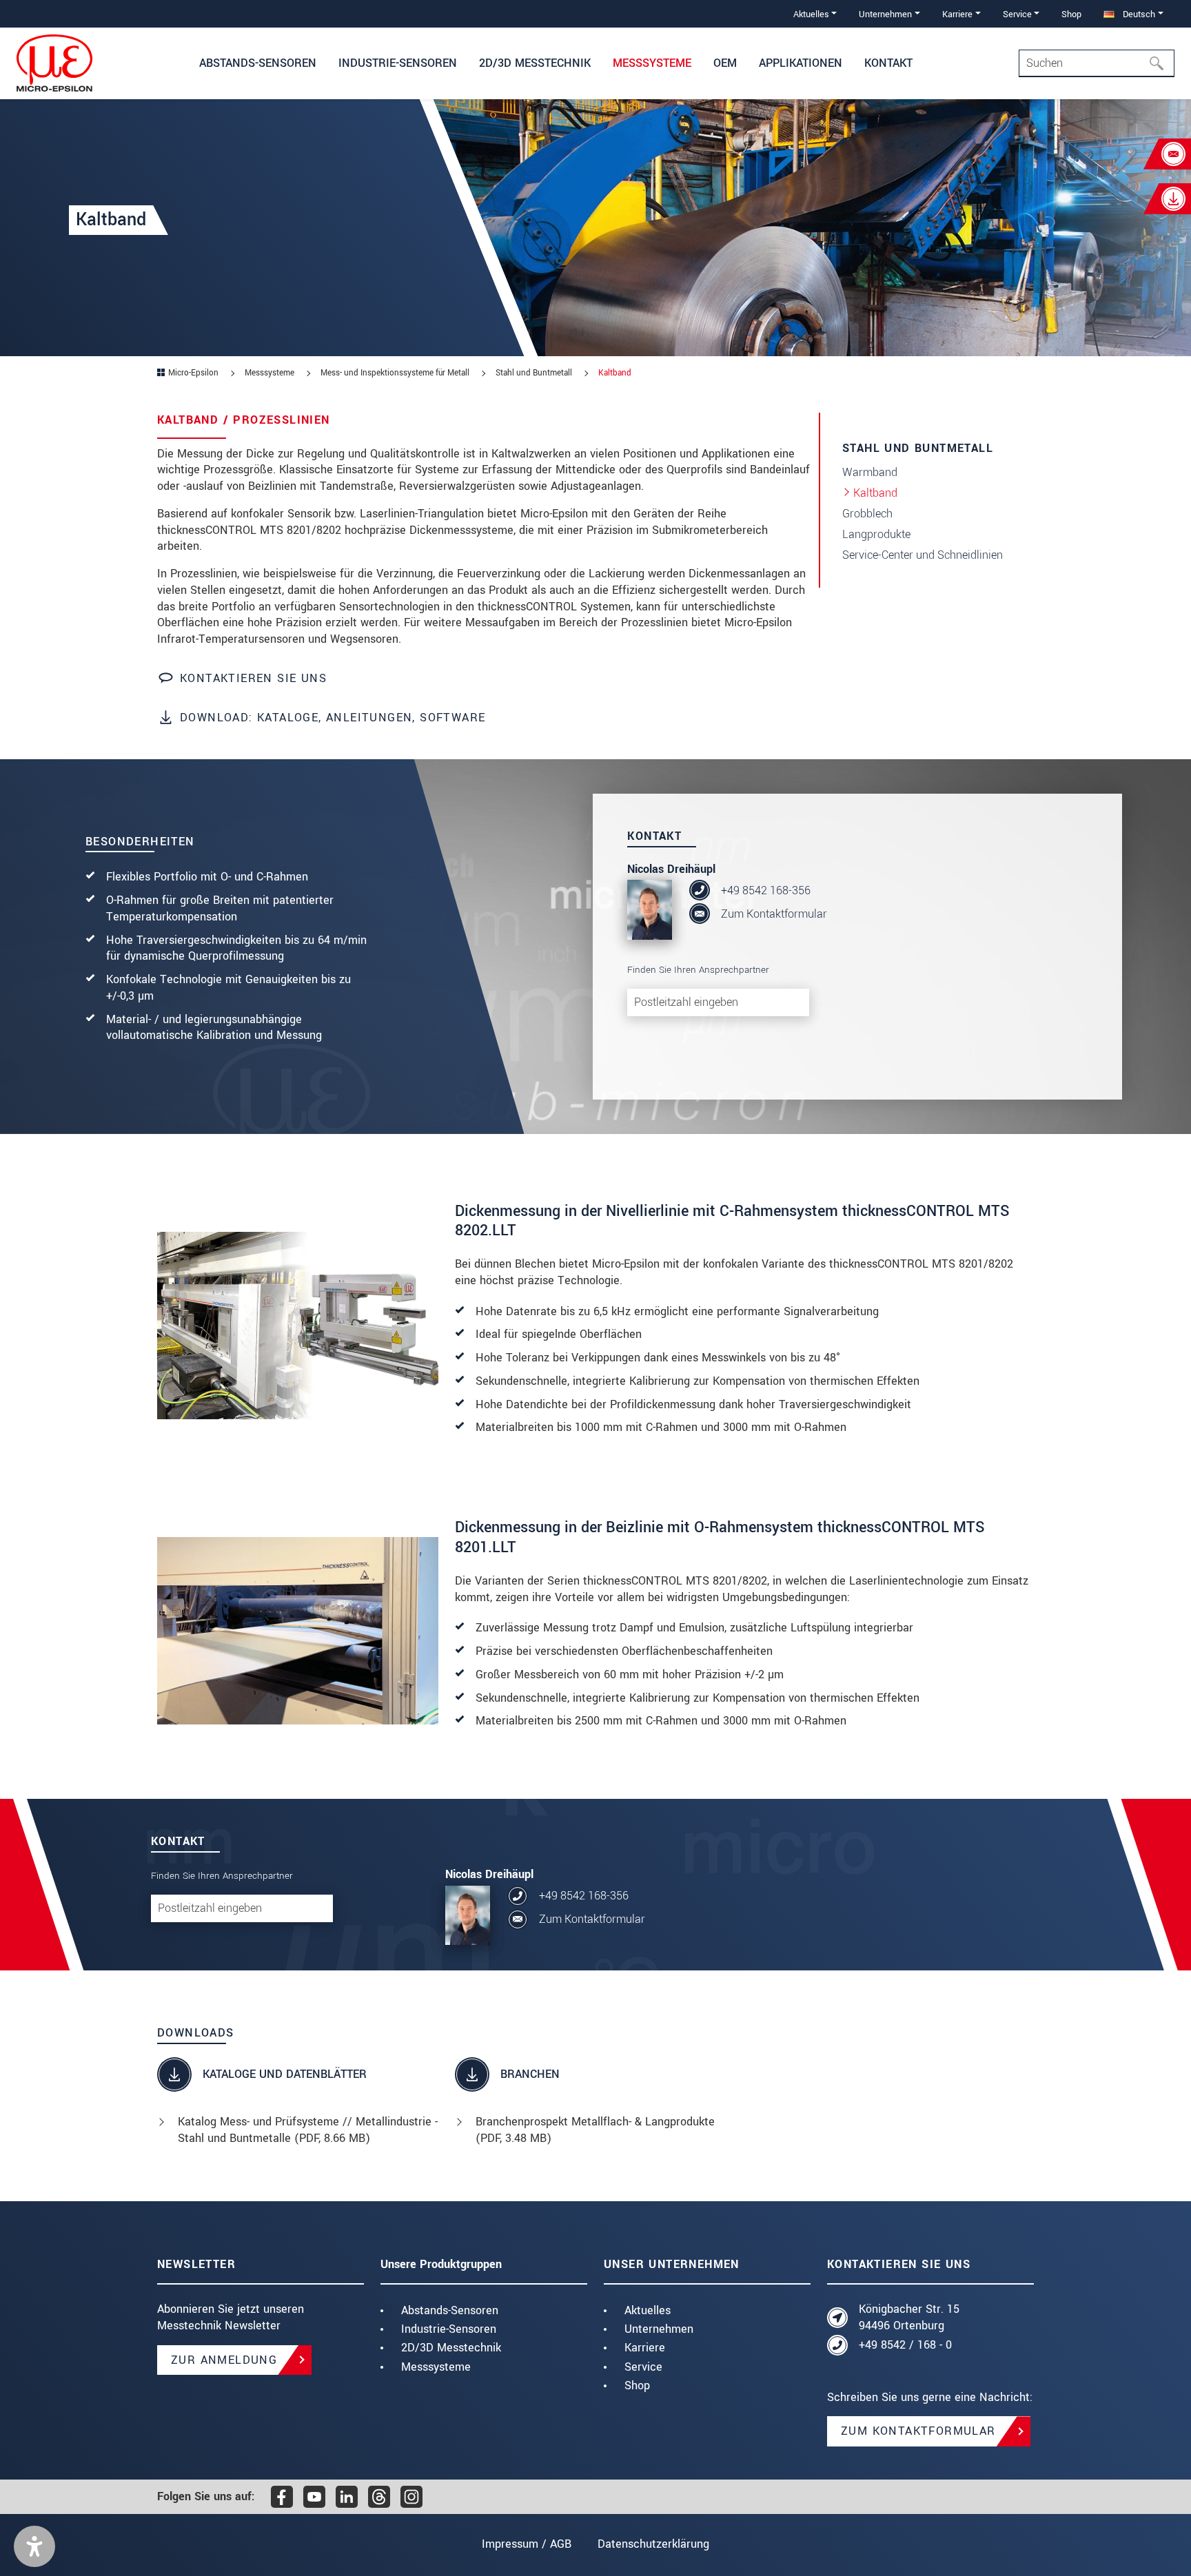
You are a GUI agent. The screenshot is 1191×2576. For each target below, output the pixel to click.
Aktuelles (648, 2310)
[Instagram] (411, 2497)
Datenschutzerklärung (653, 2544)
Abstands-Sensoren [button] (258, 63)
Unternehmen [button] (885, 14)
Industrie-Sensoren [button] (398, 63)
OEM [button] (725, 63)
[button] (34, 2546)
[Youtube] (314, 2497)
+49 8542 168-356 (766, 890)
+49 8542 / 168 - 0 (905, 2345)
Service (643, 2367)
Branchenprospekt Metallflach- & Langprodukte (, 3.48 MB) (595, 2130)
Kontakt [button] (888, 63)
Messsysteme (436, 2367)
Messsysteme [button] (652, 63)
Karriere (645, 2348)
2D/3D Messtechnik (451, 2348)
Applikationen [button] (801, 63)
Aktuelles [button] (811, 14)
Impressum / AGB (527, 2544)
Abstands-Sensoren (450, 2310)
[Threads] (379, 2497)
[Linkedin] (347, 2497)
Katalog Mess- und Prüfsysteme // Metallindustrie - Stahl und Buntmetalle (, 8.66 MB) (308, 2130)
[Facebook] (282, 2497)
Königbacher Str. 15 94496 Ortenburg (909, 2317)
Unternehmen (659, 2329)
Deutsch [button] (1138, 14)
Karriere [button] (957, 14)
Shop (1071, 14)
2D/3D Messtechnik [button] (535, 63)
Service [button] (1017, 14)
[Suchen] (1161, 63)
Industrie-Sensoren (449, 2329)
